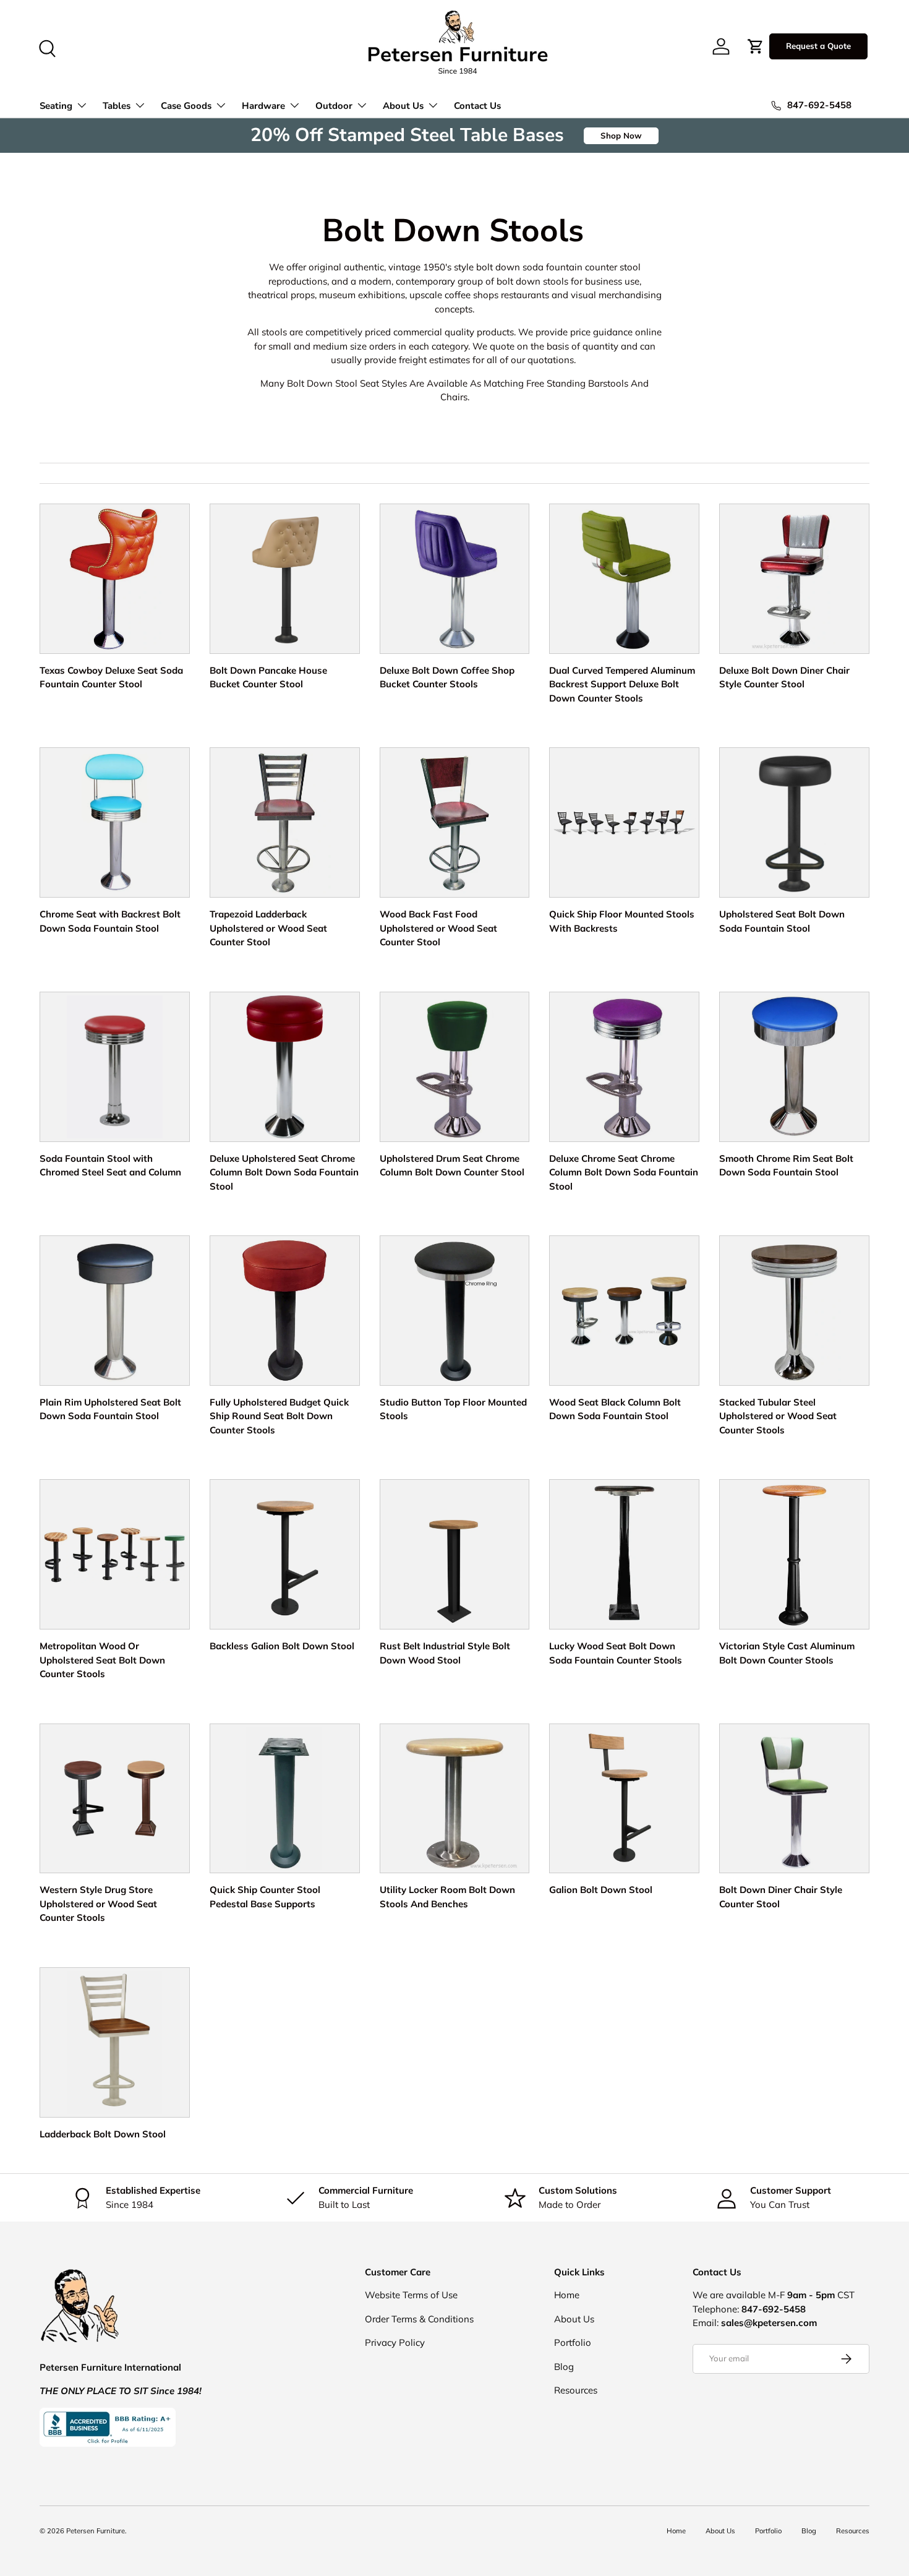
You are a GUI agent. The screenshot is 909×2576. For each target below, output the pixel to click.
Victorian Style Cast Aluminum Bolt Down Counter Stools (787, 1653)
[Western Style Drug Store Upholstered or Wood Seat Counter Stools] (115, 1799)
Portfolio (573, 2342)
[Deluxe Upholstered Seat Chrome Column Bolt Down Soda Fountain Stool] (285, 1067)
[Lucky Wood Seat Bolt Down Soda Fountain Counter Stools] (624, 1554)
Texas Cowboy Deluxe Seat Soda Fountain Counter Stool (111, 677)
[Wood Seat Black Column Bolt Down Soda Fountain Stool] (624, 1311)
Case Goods (186, 106)
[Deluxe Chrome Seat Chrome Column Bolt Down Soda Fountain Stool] (624, 1067)
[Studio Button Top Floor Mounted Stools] (455, 1311)
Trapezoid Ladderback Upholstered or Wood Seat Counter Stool (268, 928)
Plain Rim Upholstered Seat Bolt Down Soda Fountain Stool (110, 1409)
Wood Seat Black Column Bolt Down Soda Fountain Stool (615, 1409)
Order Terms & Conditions (419, 2319)
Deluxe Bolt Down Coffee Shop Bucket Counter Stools (447, 677)
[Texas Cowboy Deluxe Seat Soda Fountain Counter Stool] (115, 579)
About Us (403, 106)
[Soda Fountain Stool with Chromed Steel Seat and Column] (115, 1067)
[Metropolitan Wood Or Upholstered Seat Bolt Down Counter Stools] (115, 1554)
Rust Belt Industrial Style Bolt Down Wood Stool (445, 1653)
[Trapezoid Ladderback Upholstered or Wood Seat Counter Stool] (285, 822)
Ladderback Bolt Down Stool (103, 2134)
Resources (576, 2390)
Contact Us (477, 106)
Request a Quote (818, 46)
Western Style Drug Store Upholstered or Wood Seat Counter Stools (98, 1904)
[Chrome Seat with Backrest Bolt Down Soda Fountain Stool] (115, 822)
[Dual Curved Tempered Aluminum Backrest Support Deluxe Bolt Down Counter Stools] (624, 579)
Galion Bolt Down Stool (601, 1890)
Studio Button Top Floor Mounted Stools (453, 1409)
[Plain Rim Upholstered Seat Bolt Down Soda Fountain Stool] (115, 1311)
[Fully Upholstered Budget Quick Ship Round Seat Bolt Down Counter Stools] (285, 1311)
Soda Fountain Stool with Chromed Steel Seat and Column (110, 1166)
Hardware (263, 106)
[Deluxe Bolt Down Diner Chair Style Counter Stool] (794, 579)
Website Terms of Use (411, 2295)
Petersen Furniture (96, 2531)
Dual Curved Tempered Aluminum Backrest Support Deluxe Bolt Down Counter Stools (622, 684)
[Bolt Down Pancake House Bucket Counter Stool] (285, 579)
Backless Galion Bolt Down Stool (282, 1646)
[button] (756, 46)
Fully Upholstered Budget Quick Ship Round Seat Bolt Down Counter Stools (279, 1416)
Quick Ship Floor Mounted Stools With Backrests (622, 921)
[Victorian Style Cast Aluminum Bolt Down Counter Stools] (794, 1554)
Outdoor (334, 106)
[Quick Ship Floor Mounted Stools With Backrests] (624, 822)
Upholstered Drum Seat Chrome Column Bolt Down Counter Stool (452, 1166)
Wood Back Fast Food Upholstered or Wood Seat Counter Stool (438, 928)
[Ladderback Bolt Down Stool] (115, 2042)
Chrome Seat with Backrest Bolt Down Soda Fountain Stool (110, 921)
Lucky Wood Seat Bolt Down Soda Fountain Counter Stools (616, 1653)
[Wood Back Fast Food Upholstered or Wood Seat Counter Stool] (455, 822)
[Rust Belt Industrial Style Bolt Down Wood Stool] (455, 1554)
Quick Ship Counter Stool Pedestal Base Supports (265, 1897)
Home (567, 2295)
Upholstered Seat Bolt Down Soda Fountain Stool (782, 921)
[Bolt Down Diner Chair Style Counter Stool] (794, 1799)
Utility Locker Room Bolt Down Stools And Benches (447, 1897)
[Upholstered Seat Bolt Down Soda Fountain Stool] (794, 822)
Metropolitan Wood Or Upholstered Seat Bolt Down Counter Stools (102, 1660)
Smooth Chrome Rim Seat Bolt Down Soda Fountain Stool (786, 1166)
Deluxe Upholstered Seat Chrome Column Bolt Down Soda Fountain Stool (284, 1172)
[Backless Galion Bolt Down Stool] (285, 1554)
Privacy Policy (395, 2342)
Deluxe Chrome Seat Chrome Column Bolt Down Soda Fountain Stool (624, 1172)
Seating (56, 106)
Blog (564, 2367)
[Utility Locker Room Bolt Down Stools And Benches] (455, 1799)
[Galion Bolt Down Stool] (624, 1799)
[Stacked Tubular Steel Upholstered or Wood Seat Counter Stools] (794, 1311)
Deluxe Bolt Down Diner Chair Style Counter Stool (784, 677)
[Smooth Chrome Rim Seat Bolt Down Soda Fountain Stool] (794, 1067)
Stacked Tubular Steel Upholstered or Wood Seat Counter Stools (778, 1416)
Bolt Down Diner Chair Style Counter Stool (781, 1897)
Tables (117, 106)
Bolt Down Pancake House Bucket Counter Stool (268, 677)
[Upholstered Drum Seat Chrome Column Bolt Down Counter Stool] (455, 1067)
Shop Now (621, 135)
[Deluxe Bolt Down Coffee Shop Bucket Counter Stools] (455, 579)
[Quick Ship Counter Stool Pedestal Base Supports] (285, 1799)
